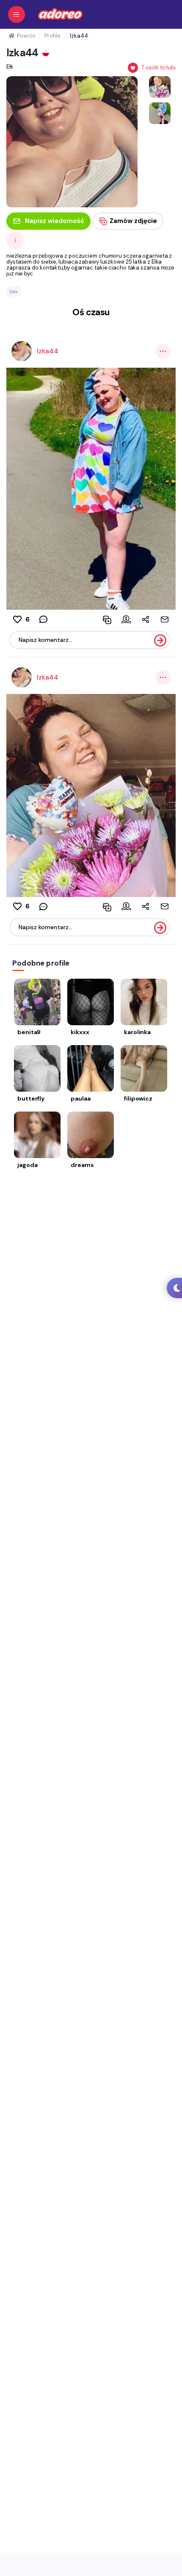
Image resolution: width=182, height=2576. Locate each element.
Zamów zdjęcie (133, 221)
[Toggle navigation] (17, 14)
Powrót (26, 36)
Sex (14, 292)
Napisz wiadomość (55, 221)
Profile (52, 36)
